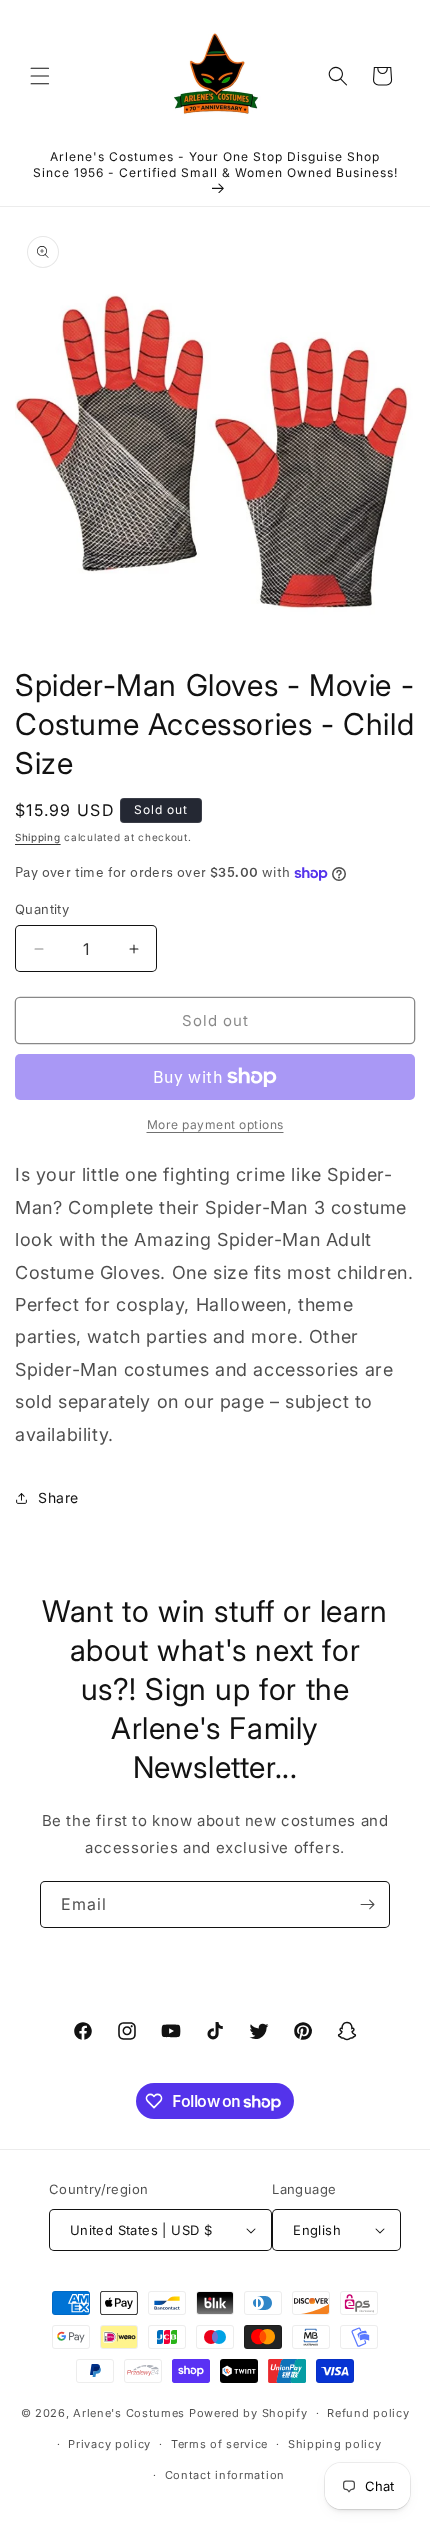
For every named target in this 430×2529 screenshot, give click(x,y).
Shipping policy (335, 2444)
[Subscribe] (367, 1904)
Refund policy (368, 2413)
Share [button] (58, 1497)
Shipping (38, 837)
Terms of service (219, 2444)
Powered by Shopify (248, 2413)
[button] (40, 76)
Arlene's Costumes (129, 2413)
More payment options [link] (215, 1124)
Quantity (42, 909)
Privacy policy (109, 2444)
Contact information (225, 2475)
